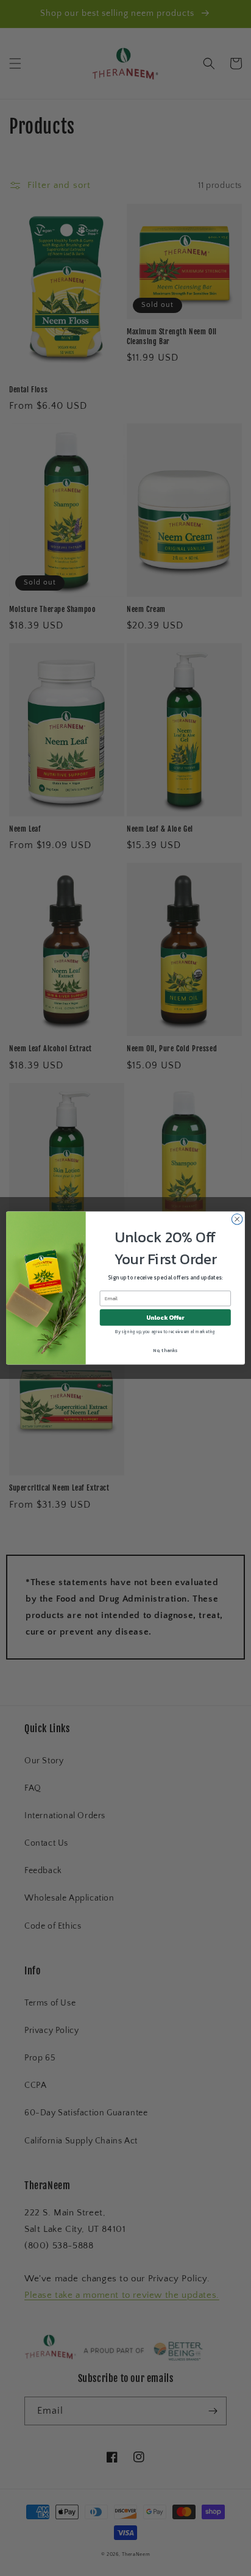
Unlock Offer (165, 1318)
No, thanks (165, 1350)
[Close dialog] (237, 1219)
